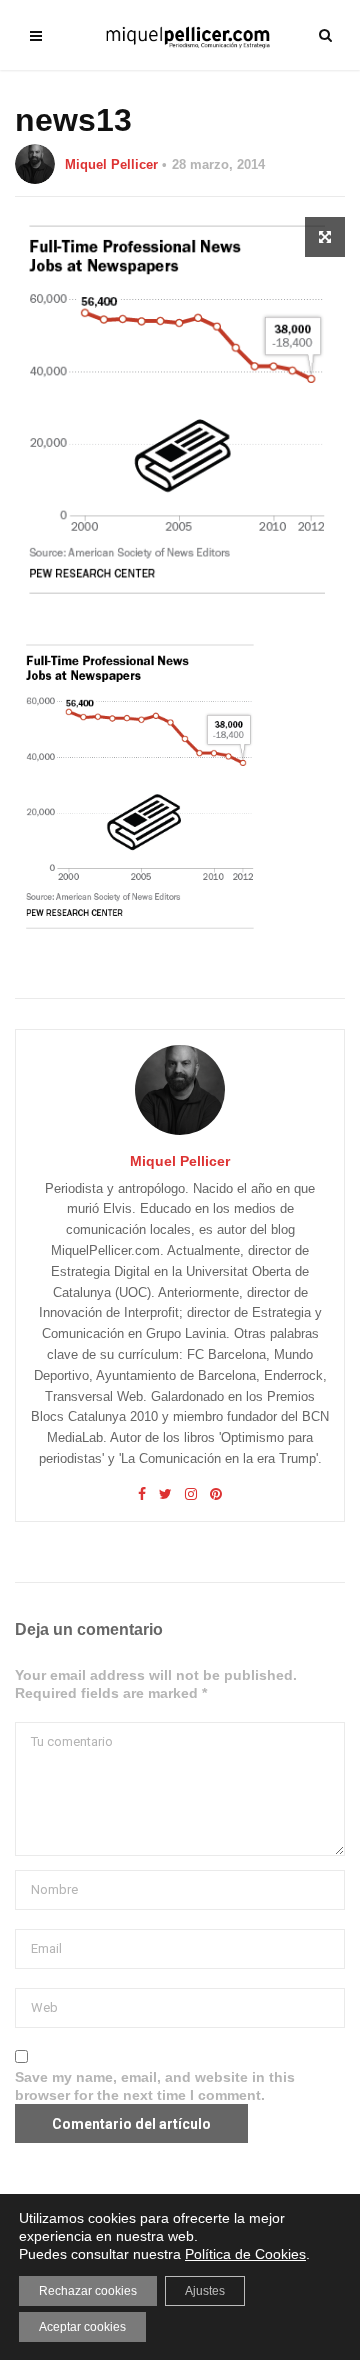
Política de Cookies (245, 2254)
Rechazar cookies (88, 2291)
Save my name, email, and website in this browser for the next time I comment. (155, 2086)
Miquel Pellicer (111, 164)
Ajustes (205, 2291)
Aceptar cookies (82, 2327)
